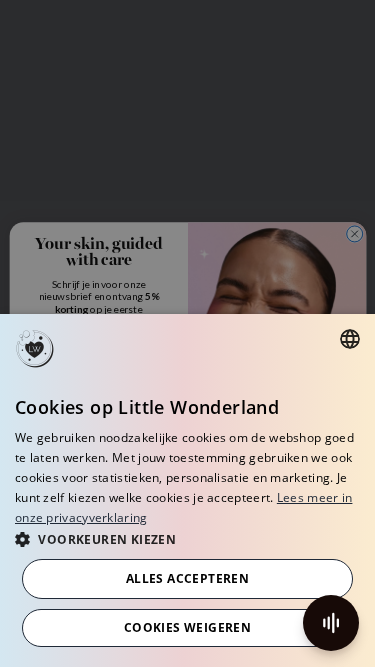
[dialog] (187, 490)
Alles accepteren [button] (187, 578)
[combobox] (350, 339)
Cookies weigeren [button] (187, 627)
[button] (187, 538)
